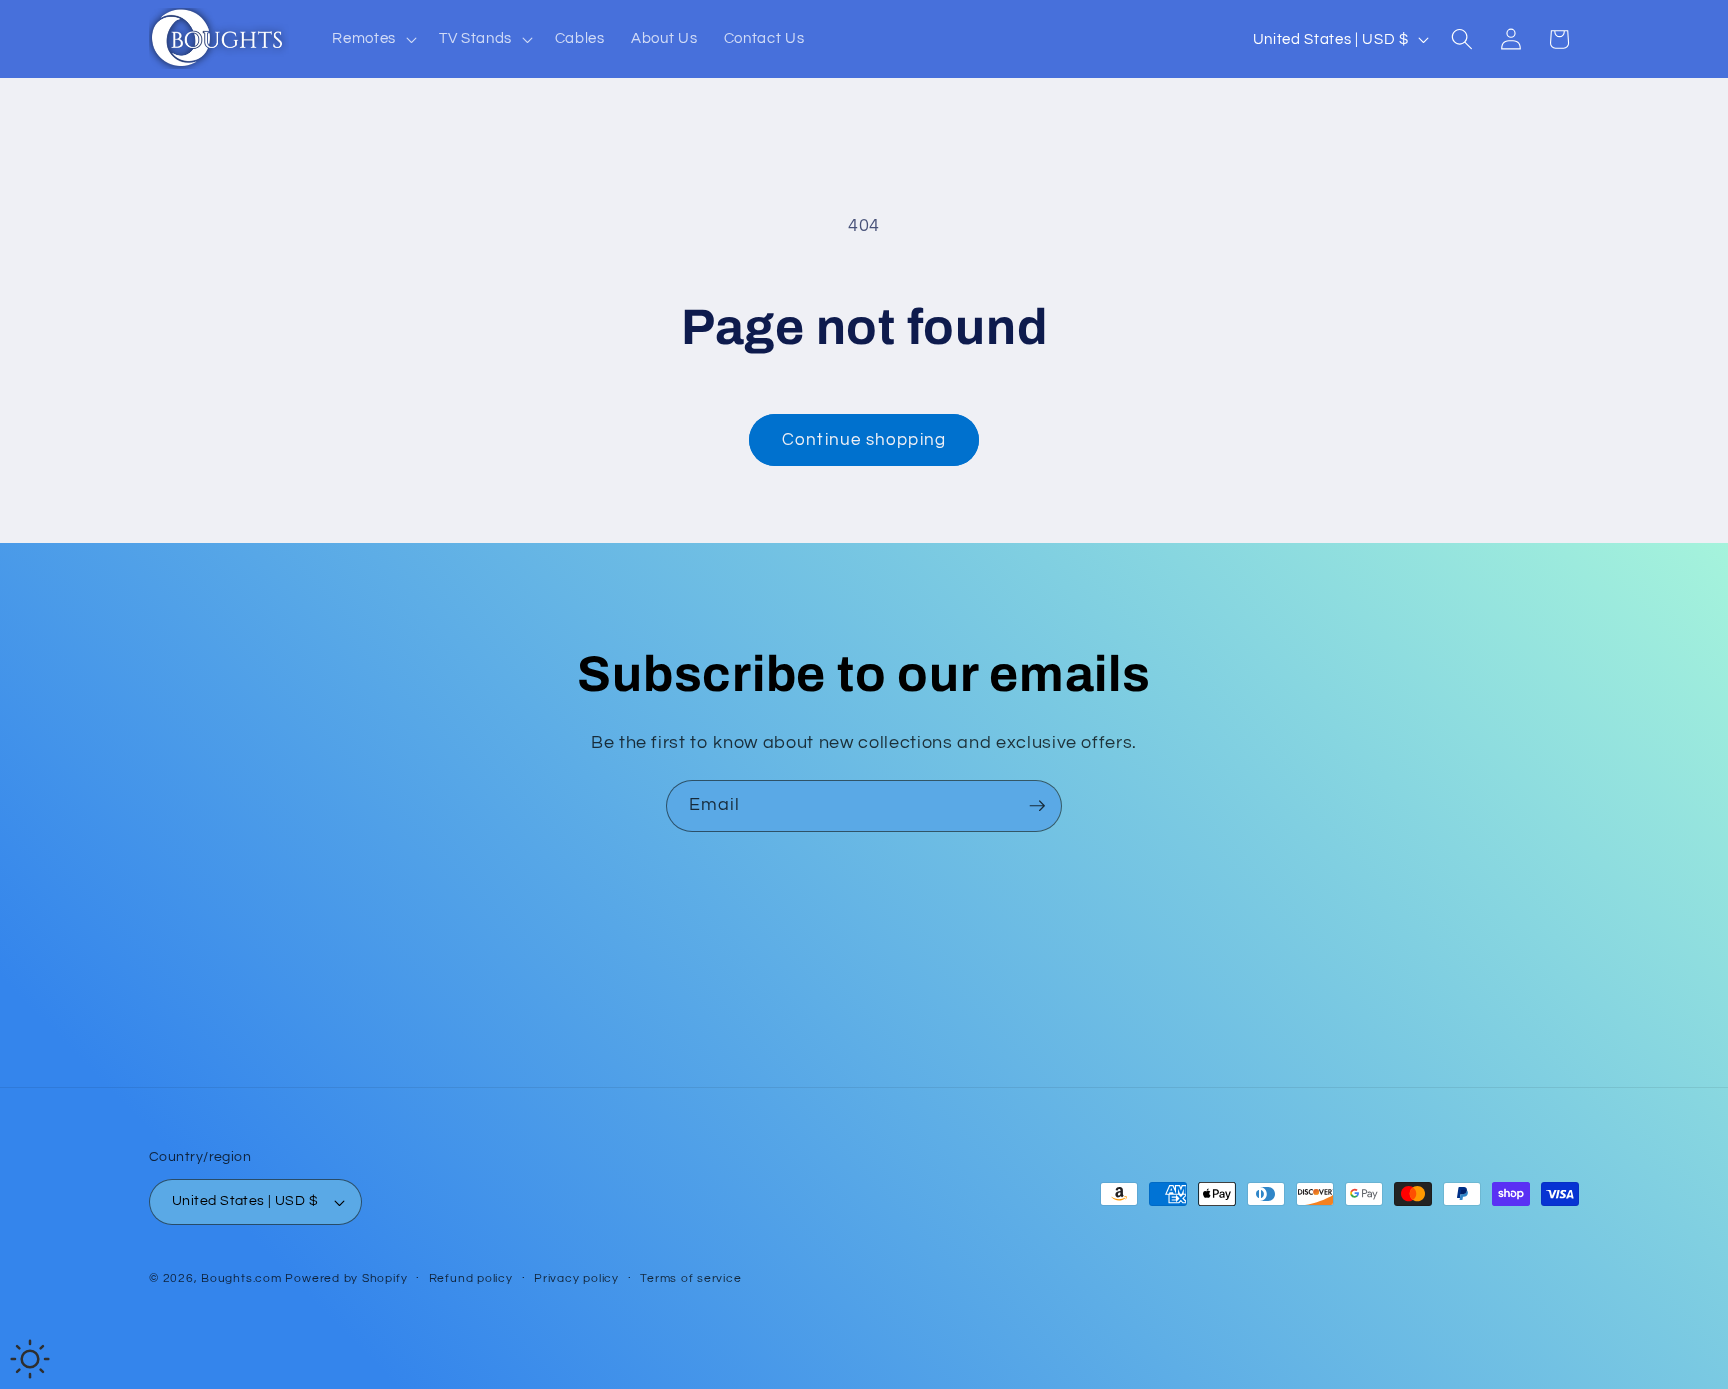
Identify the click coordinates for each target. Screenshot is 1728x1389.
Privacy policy (576, 1278)
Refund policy (471, 1278)
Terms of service (690, 1278)
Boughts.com (241, 1278)
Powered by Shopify (346, 1278)
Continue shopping (864, 439)
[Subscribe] (1037, 806)
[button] (372, 39)
